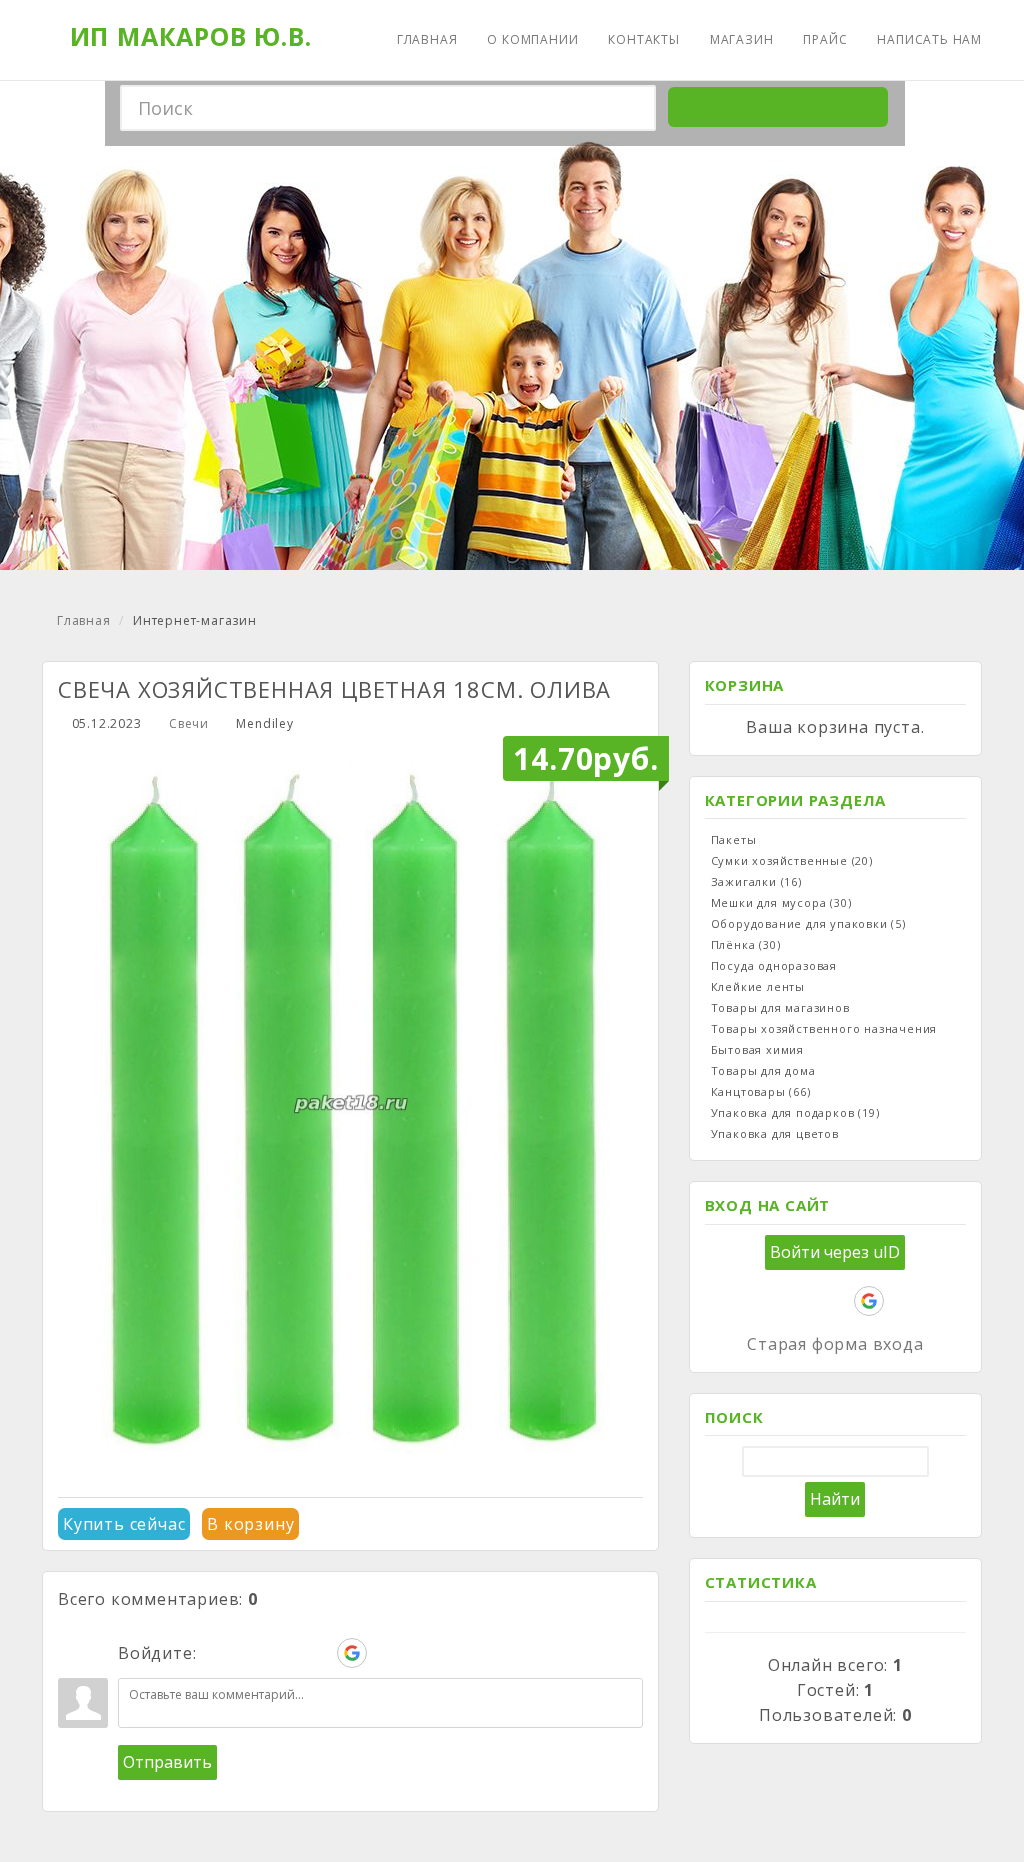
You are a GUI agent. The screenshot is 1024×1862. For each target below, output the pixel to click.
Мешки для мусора (781, 902)
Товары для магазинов (780, 1007)
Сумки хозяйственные (792, 860)
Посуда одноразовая (774, 965)
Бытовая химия (757, 1049)
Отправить (167, 1762)
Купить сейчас (124, 1524)
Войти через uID (835, 1252)
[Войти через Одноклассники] (386, 1653)
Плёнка (746, 944)
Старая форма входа (835, 1344)
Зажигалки (756, 881)
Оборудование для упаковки (808, 923)
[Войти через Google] (352, 1653)
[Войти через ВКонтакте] (250, 1653)
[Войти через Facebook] (284, 1653)
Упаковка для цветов (775, 1133)
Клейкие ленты (758, 986)
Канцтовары (761, 1091)
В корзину (250, 1524)
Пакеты (734, 839)
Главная (84, 620)
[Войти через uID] (216, 1653)
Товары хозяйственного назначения (824, 1028)
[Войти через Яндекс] (318, 1653)
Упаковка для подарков (795, 1112)
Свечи (189, 723)
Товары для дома (763, 1070)
